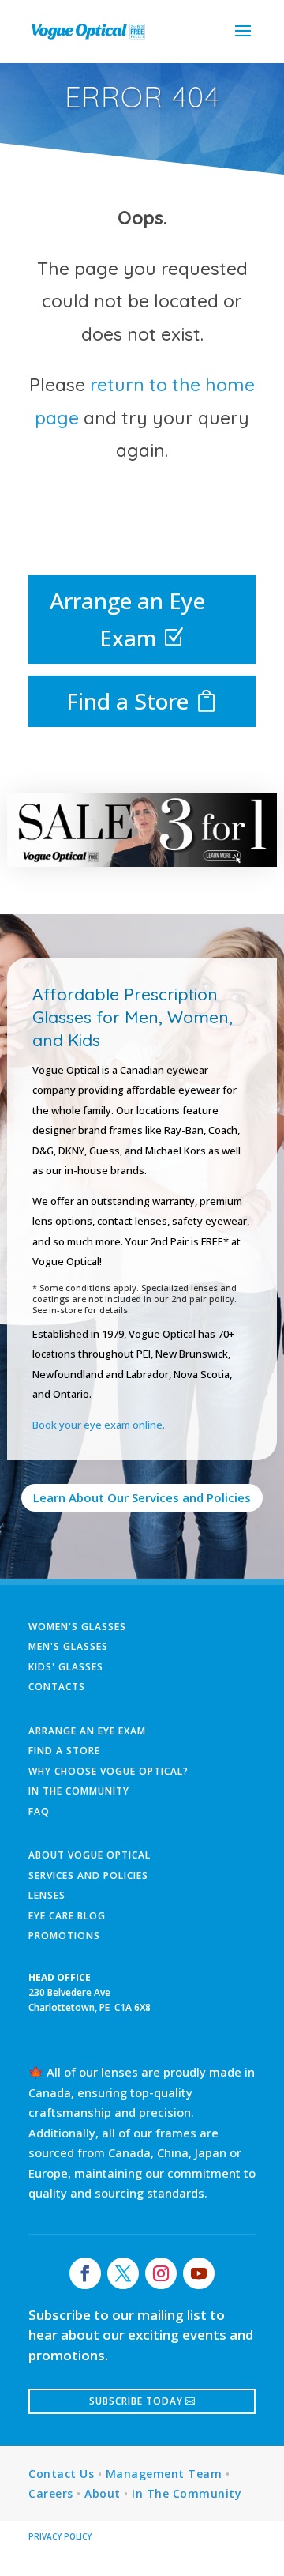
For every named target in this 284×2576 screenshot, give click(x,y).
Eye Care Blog (67, 1916)
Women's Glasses (77, 1627)
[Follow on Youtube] (199, 2273)
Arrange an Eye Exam (127, 620)
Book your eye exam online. (99, 1425)
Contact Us (61, 2474)
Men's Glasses (68, 1646)
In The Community (79, 1791)
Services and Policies (88, 1876)
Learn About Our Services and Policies (142, 1497)
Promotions (64, 1936)
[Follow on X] (123, 2273)
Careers (51, 2493)
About (103, 2493)
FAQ (39, 1811)
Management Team (164, 2474)
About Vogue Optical (90, 1855)
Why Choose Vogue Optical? (108, 1771)
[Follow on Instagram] (161, 2273)
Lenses (47, 1895)
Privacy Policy (60, 2536)
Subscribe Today (136, 2401)
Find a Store (127, 701)
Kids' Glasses (66, 1667)
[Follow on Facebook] (85, 2273)
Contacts (57, 1687)
